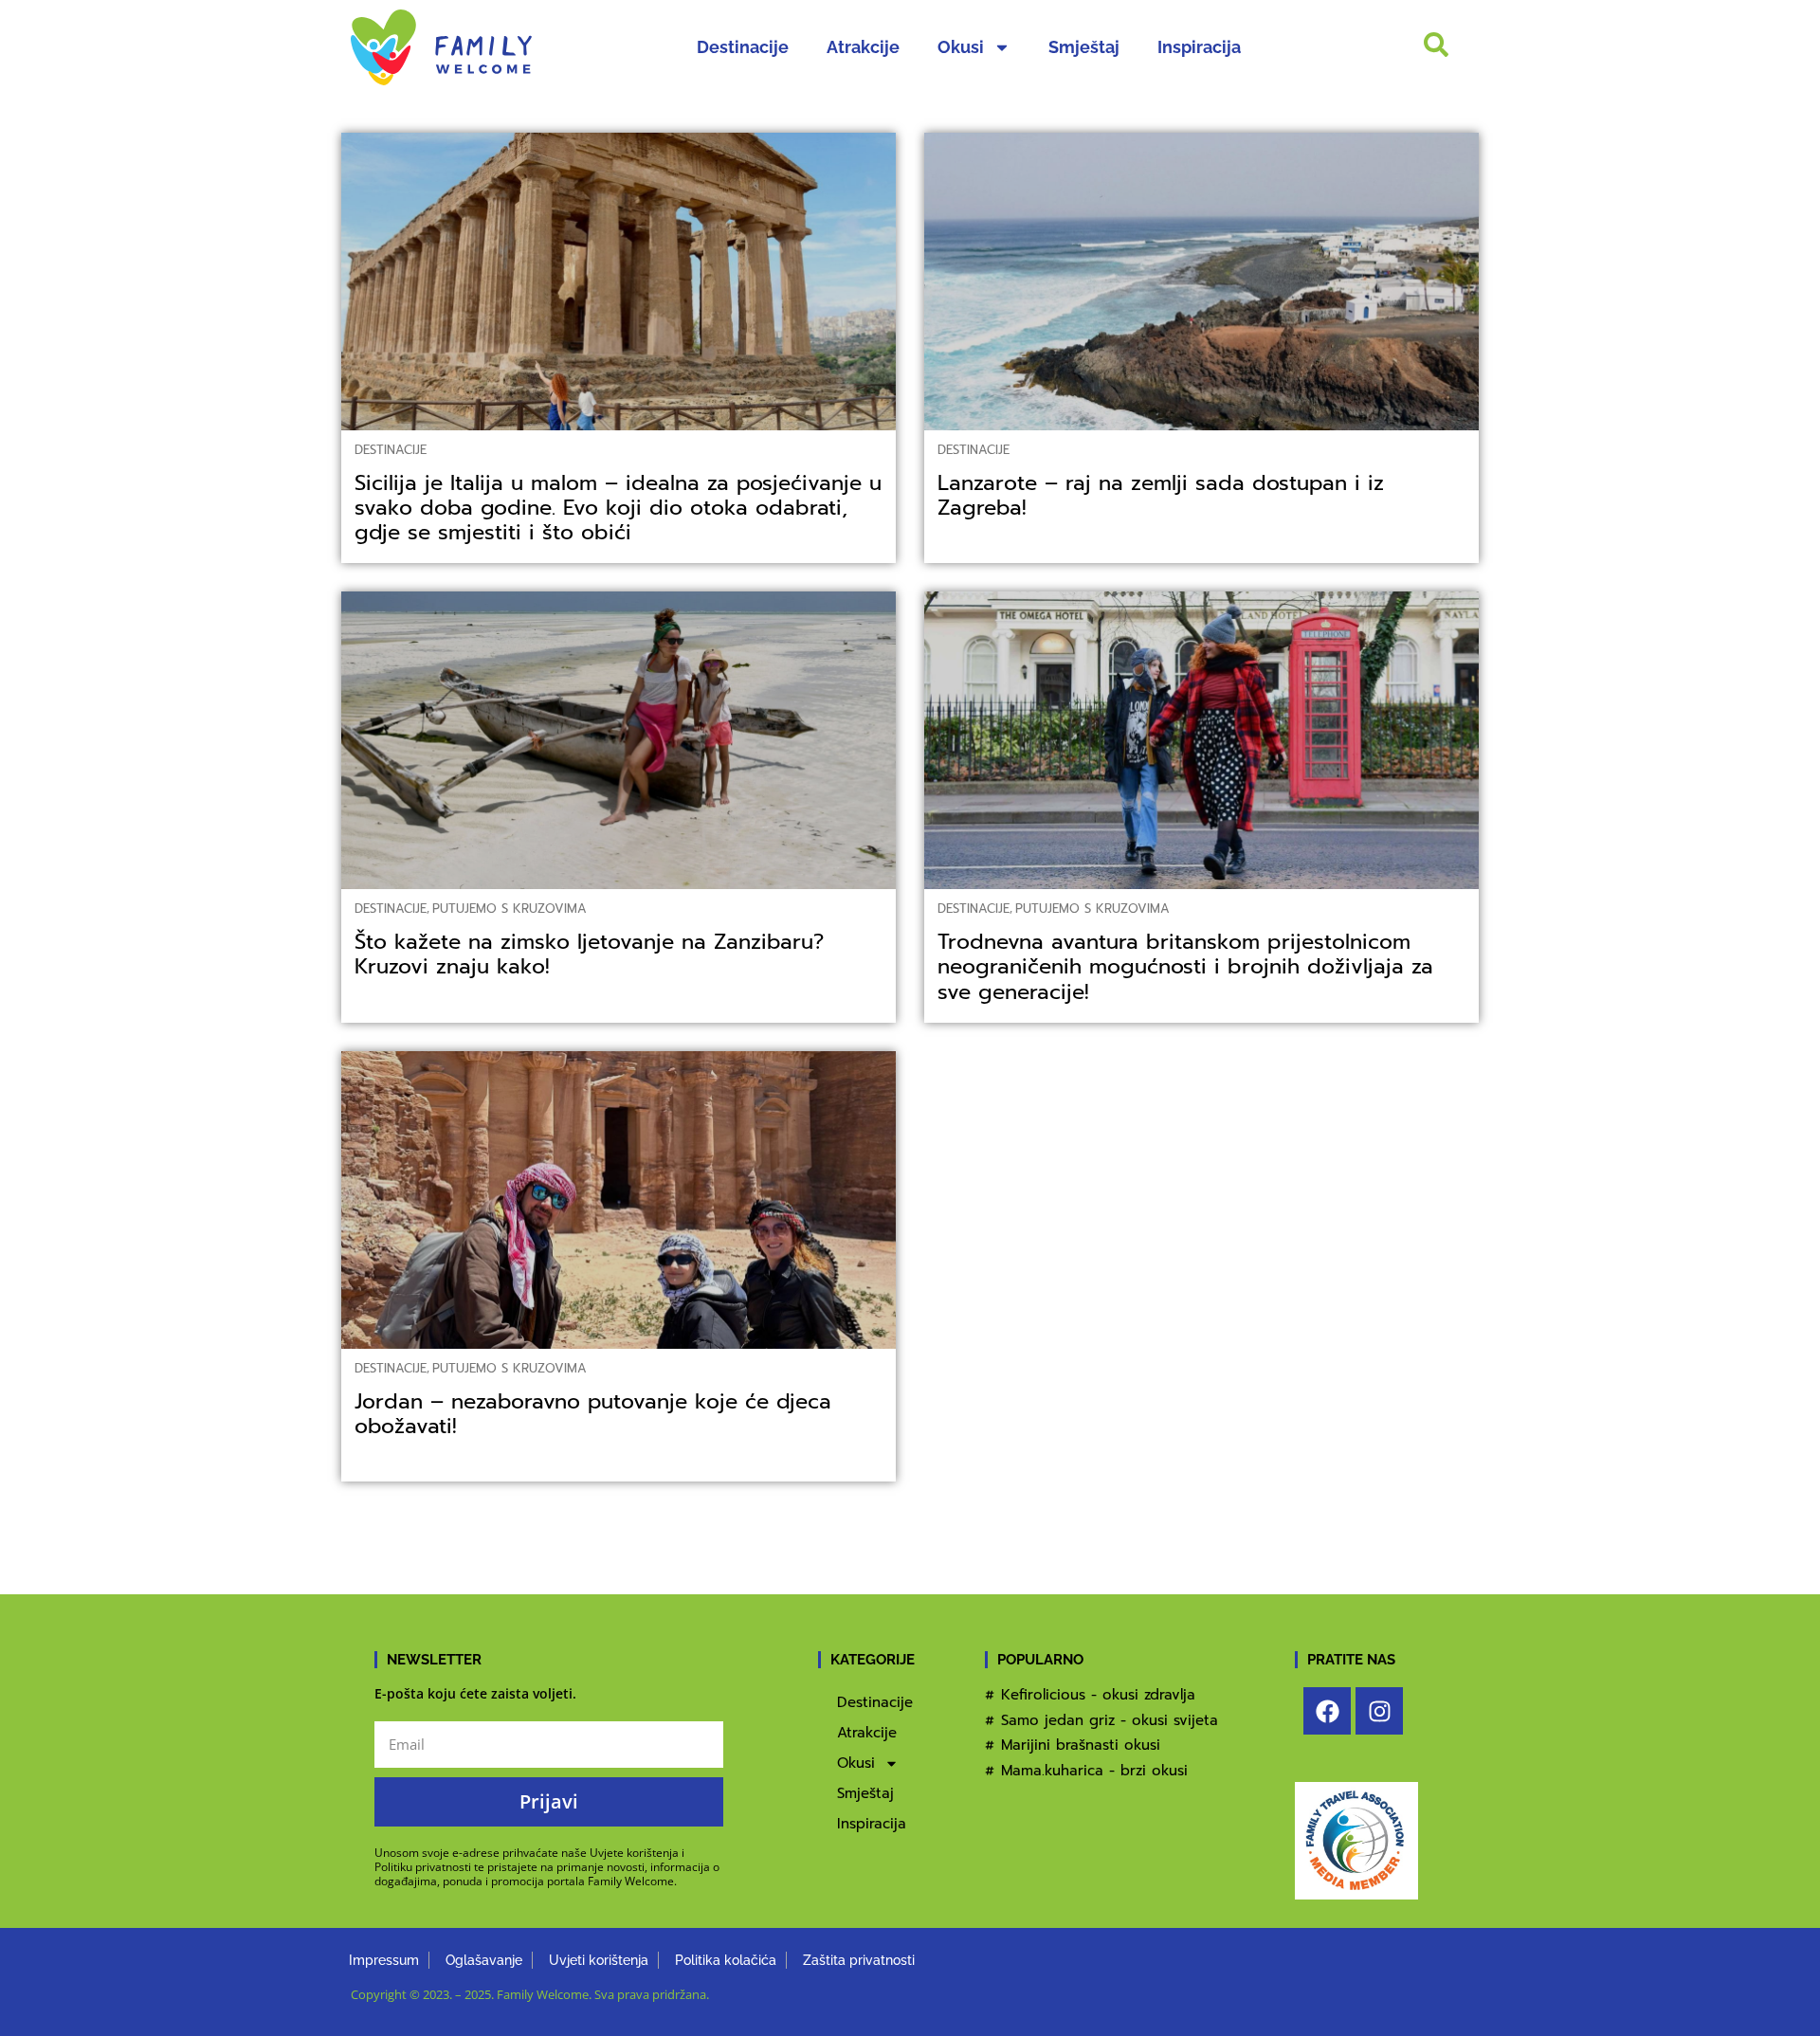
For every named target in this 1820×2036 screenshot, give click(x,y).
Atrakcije (863, 47)
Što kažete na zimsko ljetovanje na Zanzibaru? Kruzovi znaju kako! (589, 954)
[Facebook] (1327, 1711)
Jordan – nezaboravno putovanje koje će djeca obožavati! (593, 1414)
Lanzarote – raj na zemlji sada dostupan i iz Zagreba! (1161, 495)
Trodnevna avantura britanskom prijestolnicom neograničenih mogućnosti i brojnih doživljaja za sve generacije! (1185, 966)
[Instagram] (1379, 1711)
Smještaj (1084, 47)
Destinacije (743, 47)
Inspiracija (1199, 47)
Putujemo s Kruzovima (510, 909)
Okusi (961, 47)
